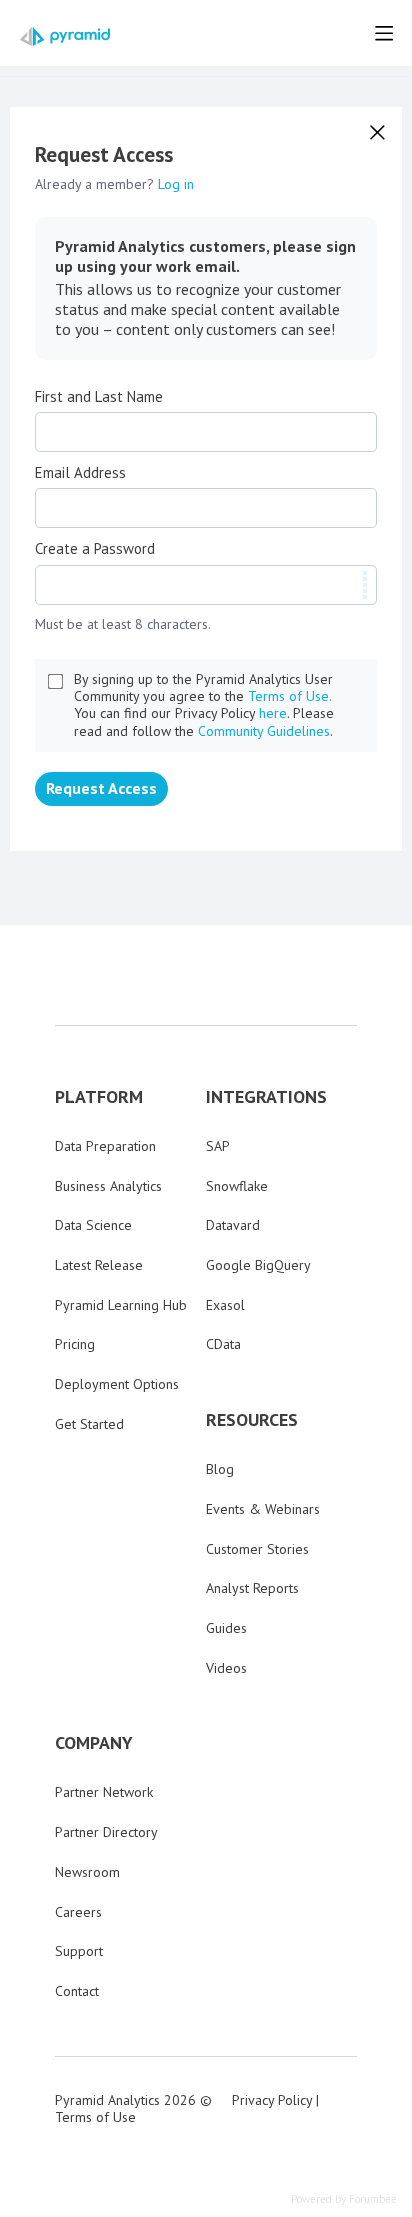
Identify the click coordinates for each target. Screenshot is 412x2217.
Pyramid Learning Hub (121, 1305)
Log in (176, 184)
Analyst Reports (252, 1588)
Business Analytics (108, 1186)
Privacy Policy (272, 2100)
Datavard (233, 1225)
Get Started (89, 1424)
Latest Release (99, 1265)
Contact (77, 1991)
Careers (78, 1912)
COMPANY (94, 1743)
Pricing (75, 1344)
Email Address (80, 473)
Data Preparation (105, 1146)
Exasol (225, 1305)
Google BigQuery (258, 1265)
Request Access (101, 788)
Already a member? (114, 184)
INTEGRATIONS (266, 1097)
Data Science (93, 1225)
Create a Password (95, 549)
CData (223, 1344)
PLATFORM (99, 1097)
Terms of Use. (290, 696)
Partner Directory (106, 1832)
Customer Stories (257, 1549)
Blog (220, 1469)
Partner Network (104, 1792)
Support (79, 1951)
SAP (218, 1146)
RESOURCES (252, 1420)
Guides (226, 1628)
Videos (226, 1668)
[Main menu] (384, 33)
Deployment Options (117, 1384)
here (273, 713)
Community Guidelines (264, 731)
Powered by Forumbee (344, 2199)
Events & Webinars (263, 1509)
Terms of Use (95, 2117)
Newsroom (87, 1872)
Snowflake (237, 1186)
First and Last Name (99, 397)
